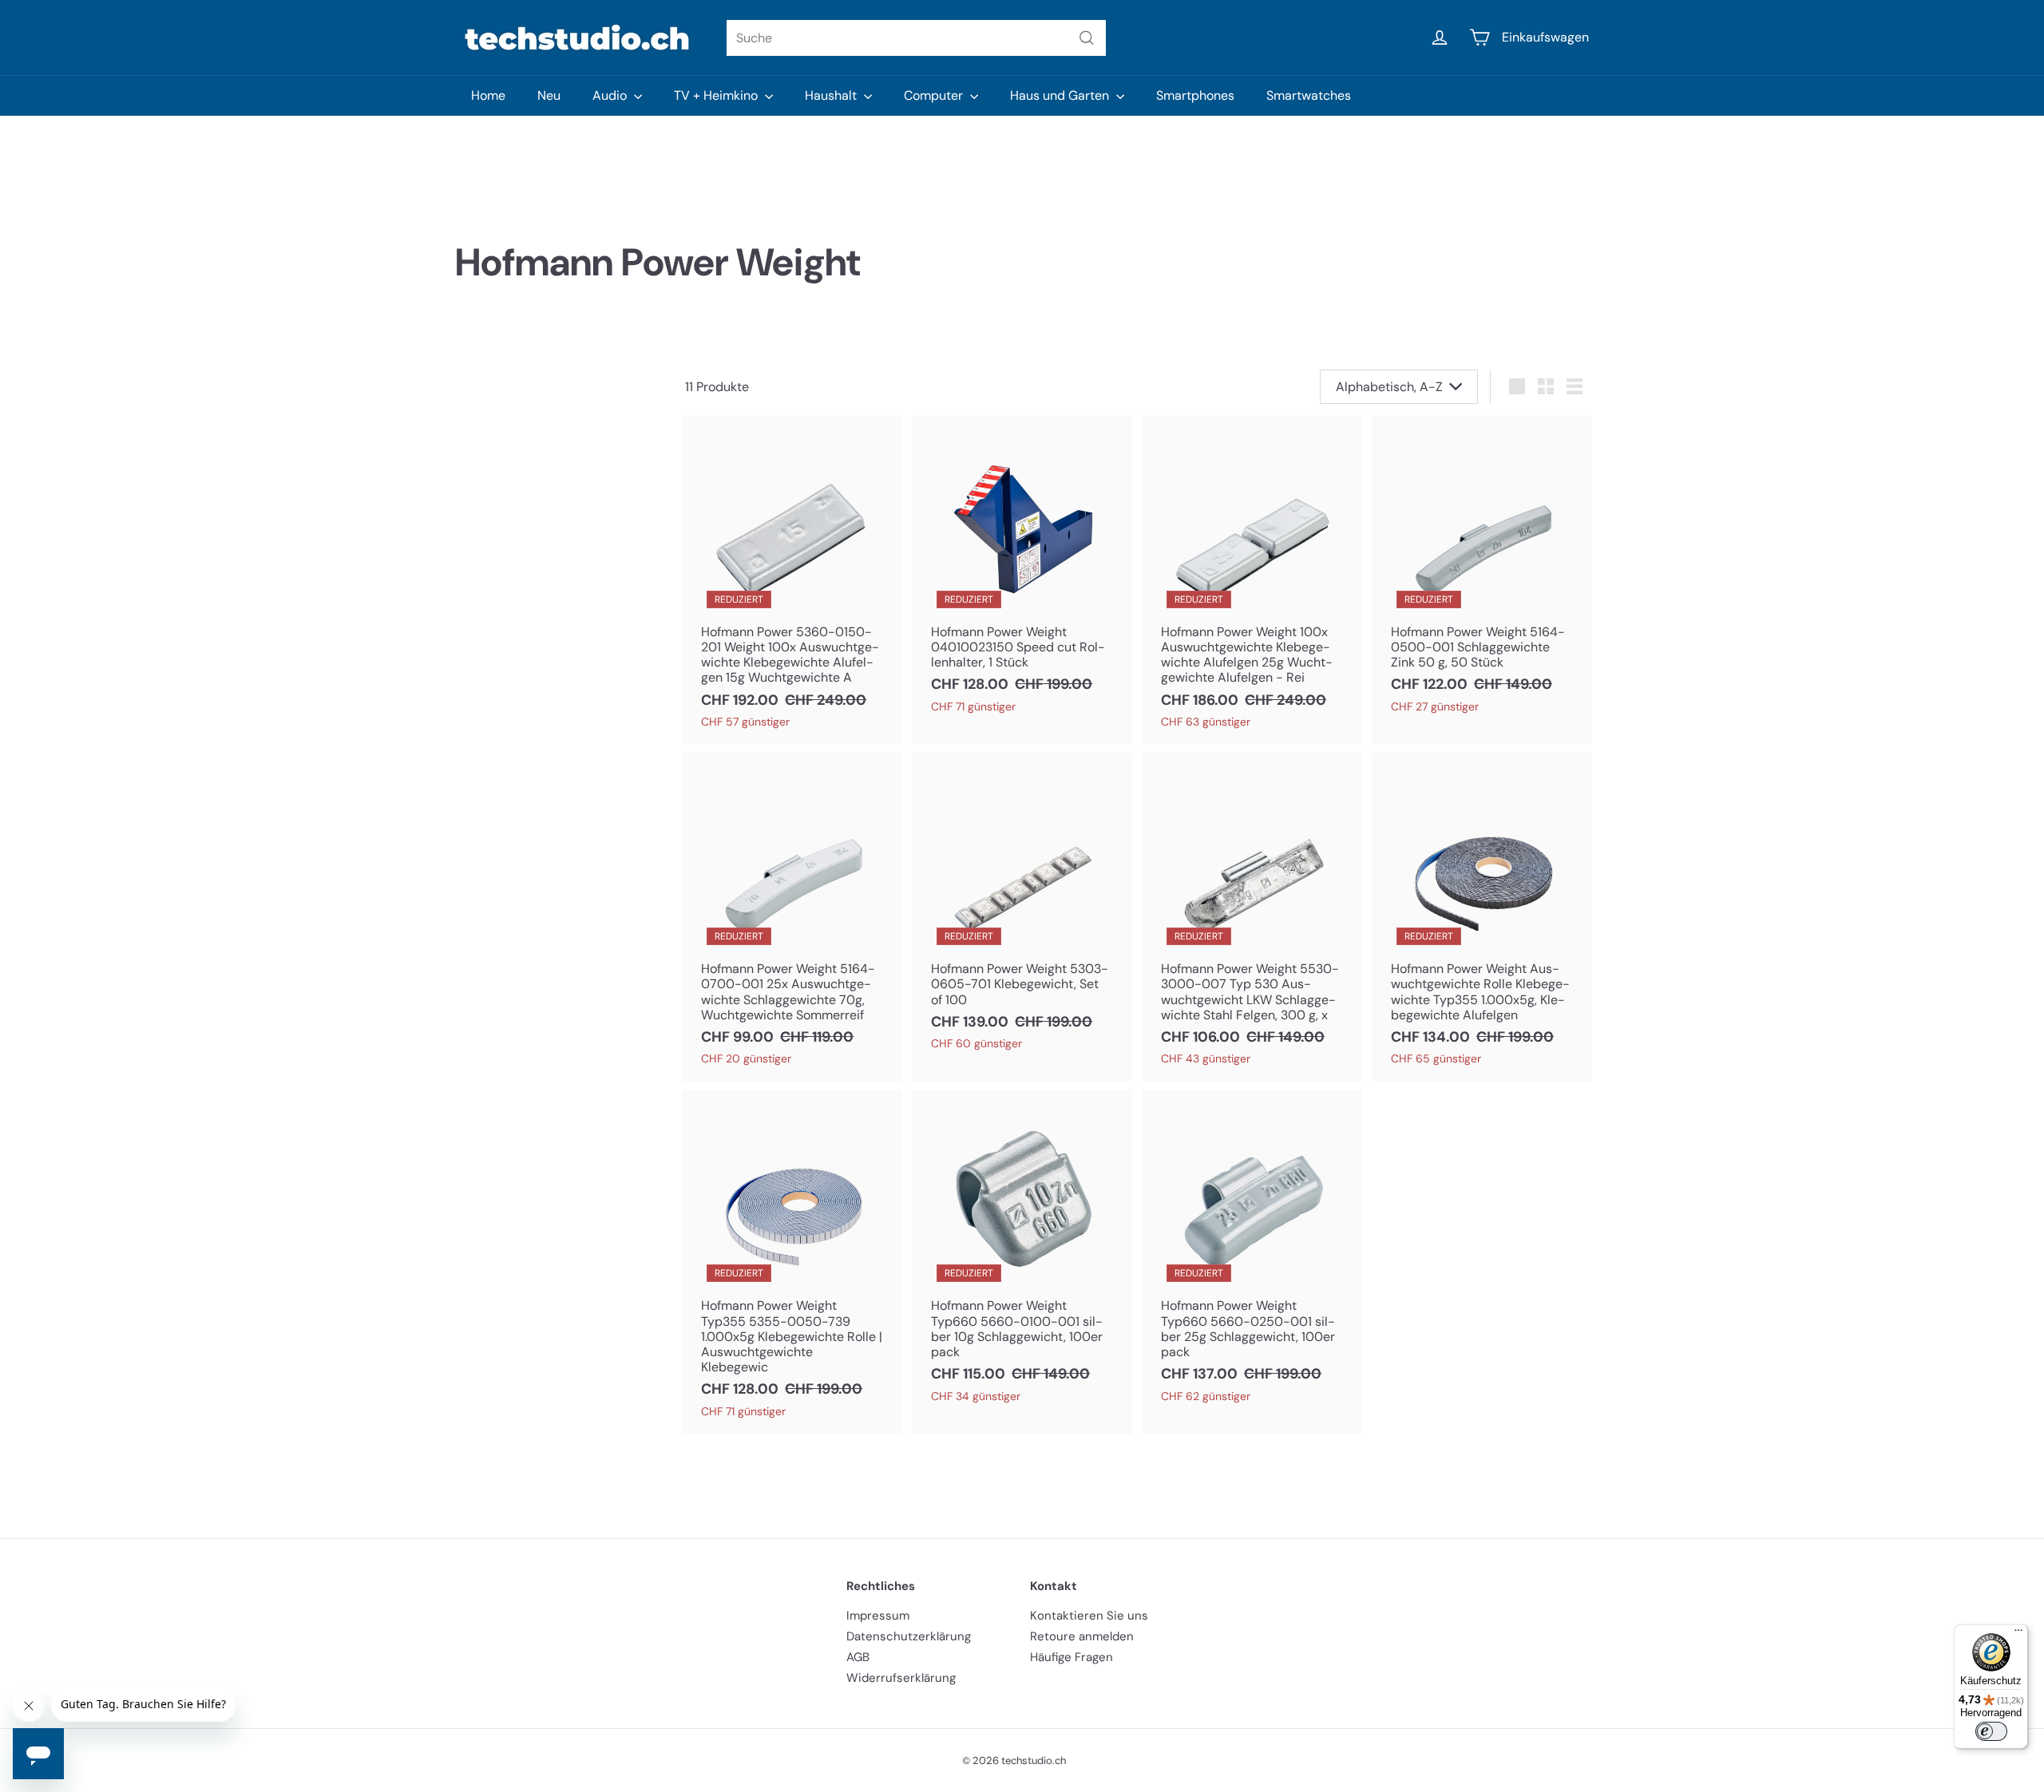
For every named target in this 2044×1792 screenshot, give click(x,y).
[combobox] (916, 38)
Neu (549, 95)
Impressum (878, 1616)
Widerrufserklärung (901, 1678)
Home (488, 95)
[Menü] (2018, 1634)
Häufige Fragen (1072, 1657)
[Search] (1087, 38)
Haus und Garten (1061, 95)
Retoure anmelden (1082, 1636)
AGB (858, 1657)
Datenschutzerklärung (909, 1636)
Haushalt (832, 95)
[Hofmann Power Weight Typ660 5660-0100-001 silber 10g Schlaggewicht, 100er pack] (1022, 1254)
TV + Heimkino (717, 95)
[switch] (1991, 1731)
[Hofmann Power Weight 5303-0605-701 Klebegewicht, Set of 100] (1022, 910)
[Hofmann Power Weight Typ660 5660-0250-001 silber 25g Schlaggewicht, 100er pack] (1252, 1254)
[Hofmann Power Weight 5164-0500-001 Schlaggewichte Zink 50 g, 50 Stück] (1482, 573)
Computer (935, 95)
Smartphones (1195, 95)
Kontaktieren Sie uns (1089, 1616)
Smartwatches (1309, 95)
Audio (611, 95)
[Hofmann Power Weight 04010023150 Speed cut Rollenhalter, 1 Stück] (1022, 573)
